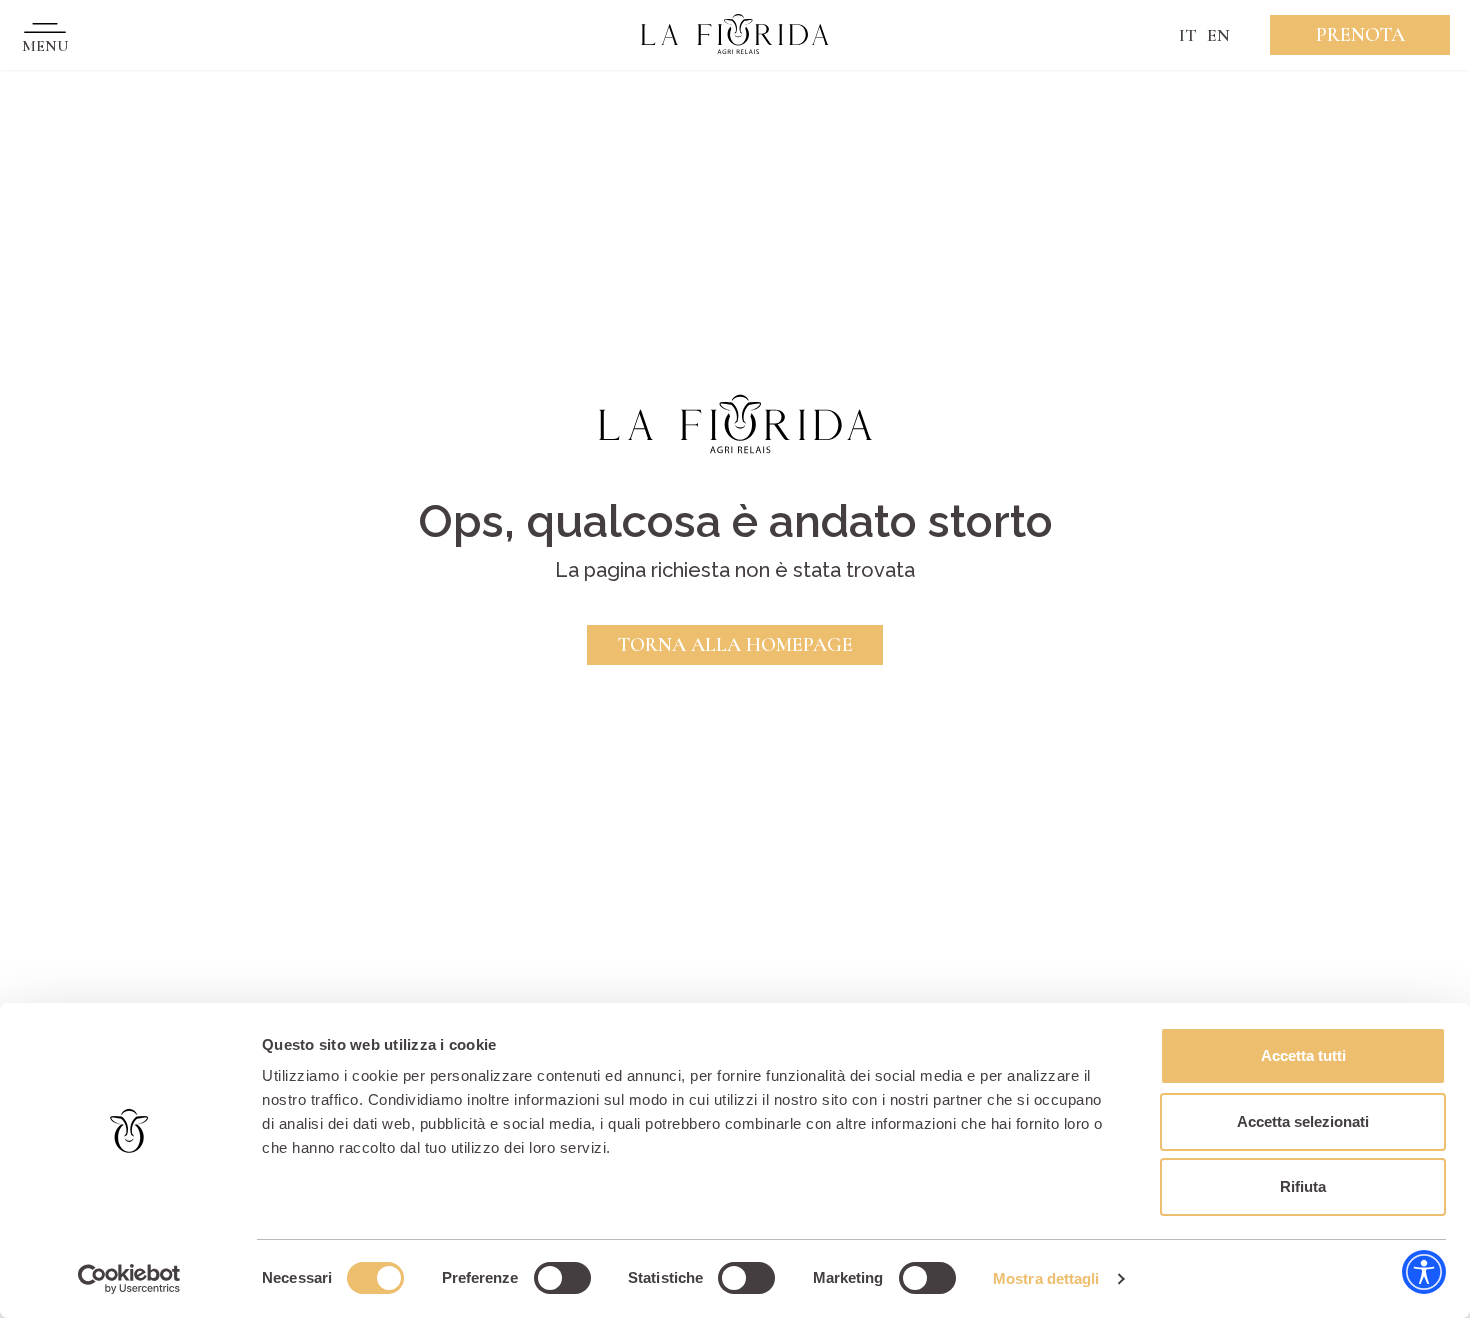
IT (1188, 35)
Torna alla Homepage (735, 645)
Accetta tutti (1303, 1055)
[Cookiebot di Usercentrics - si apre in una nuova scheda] (129, 1279)
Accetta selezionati (1303, 1121)
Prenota (1360, 35)
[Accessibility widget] (1424, 1272)
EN (1218, 35)
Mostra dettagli (1046, 1278)
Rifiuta (1303, 1186)
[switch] (562, 1278)
